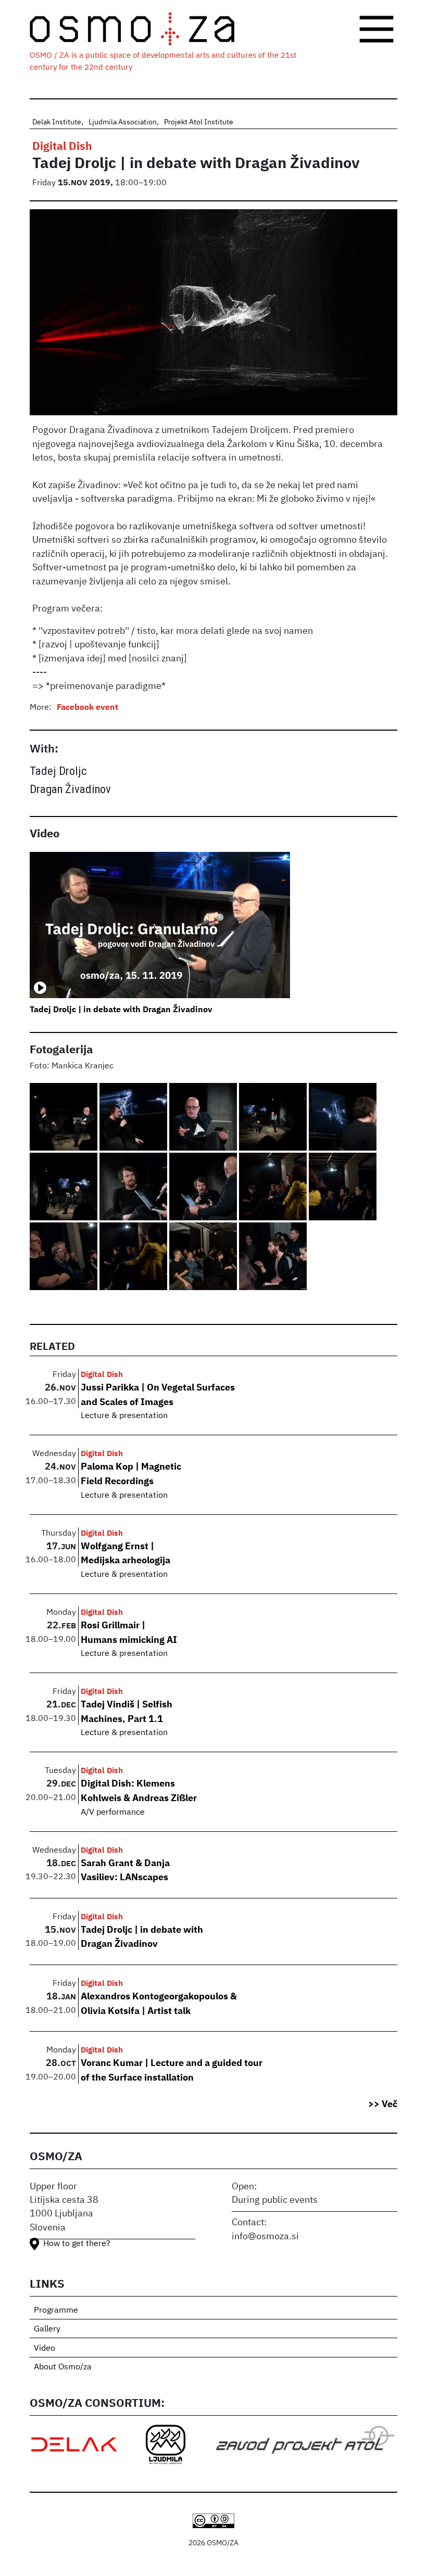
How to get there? (77, 2244)
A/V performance (113, 1813)
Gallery (47, 2329)
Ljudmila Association (123, 122)
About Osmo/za (63, 2367)
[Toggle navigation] (376, 29)
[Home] (140, 29)
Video (45, 2349)
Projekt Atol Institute (199, 122)
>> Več (383, 2105)
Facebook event (87, 708)
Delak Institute (57, 122)
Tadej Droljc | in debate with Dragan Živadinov (121, 1010)
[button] (65, 1118)
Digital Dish (62, 147)
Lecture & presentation (124, 1416)
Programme (56, 2311)
